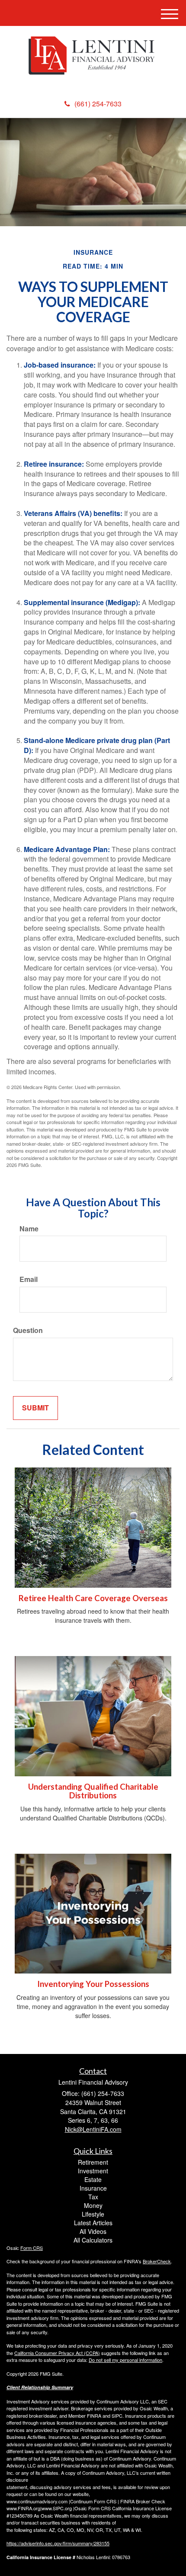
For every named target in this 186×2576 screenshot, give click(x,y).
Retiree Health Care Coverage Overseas (93, 1598)
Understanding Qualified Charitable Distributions (93, 1791)
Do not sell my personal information (125, 2360)
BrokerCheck (157, 2261)
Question (28, 1330)
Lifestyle (93, 2214)
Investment (93, 2171)
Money (93, 2205)
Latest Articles (93, 2223)
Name (29, 1229)
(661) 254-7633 (98, 104)
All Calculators (93, 2240)
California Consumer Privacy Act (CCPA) (57, 2353)
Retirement (93, 2162)
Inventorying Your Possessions (93, 1984)
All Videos (93, 2231)
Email (29, 1279)
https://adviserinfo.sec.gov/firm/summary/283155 (58, 2543)
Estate (93, 2179)
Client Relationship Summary (40, 2387)
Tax (93, 2197)
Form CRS (32, 2248)
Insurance (93, 2188)
